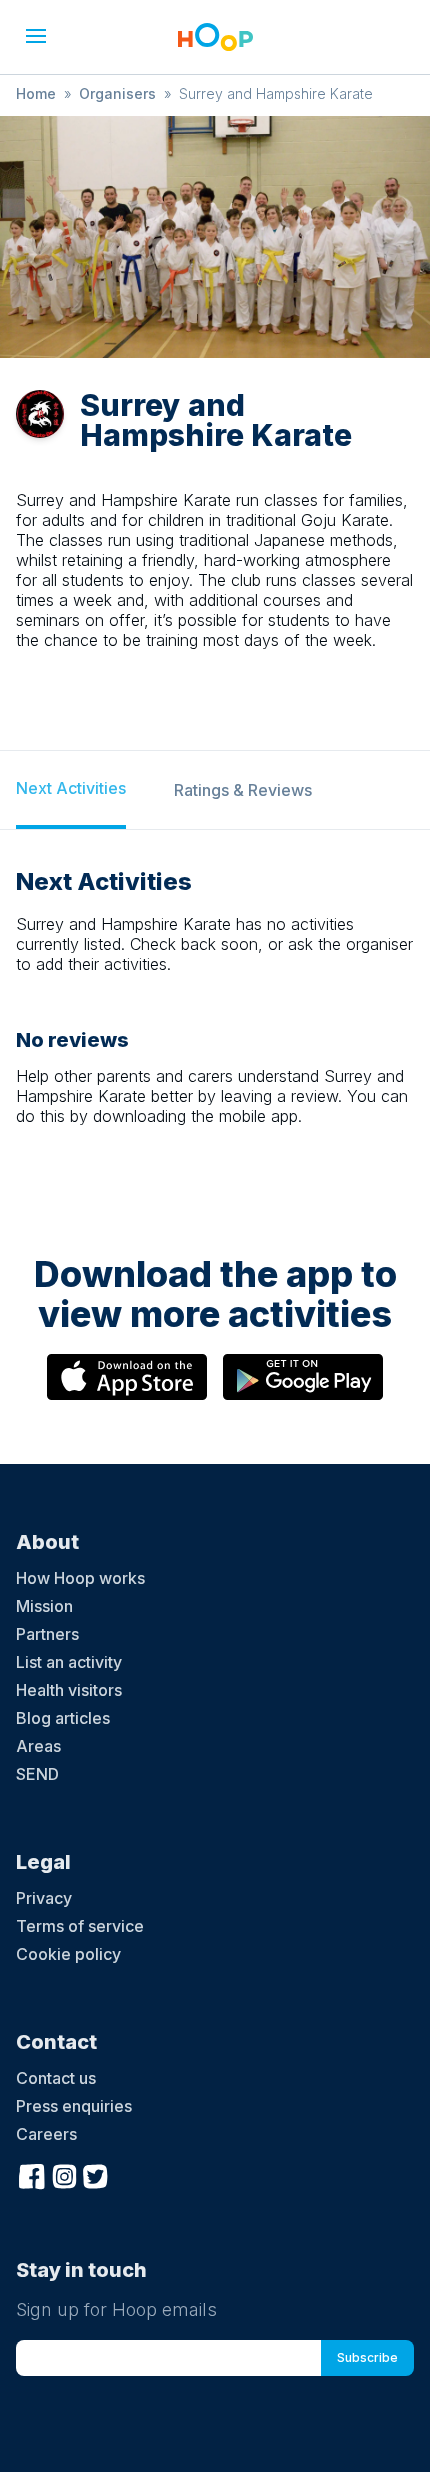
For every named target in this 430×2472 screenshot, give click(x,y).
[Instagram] (64, 2174)
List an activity (69, 1662)
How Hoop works (80, 1578)
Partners (47, 1634)
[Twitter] (96, 2174)
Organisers (117, 93)
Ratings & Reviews (243, 790)
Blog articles (63, 1718)
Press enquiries (74, 2106)
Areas (38, 1746)
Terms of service (80, 1926)
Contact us (56, 2078)
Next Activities (71, 788)
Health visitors (69, 1690)
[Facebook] (32, 2174)
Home (36, 93)
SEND (37, 1774)
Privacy (44, 1898)
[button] (36, 36)
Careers (46, 2134)
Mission (44, 1606)
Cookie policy (68, 1954)
